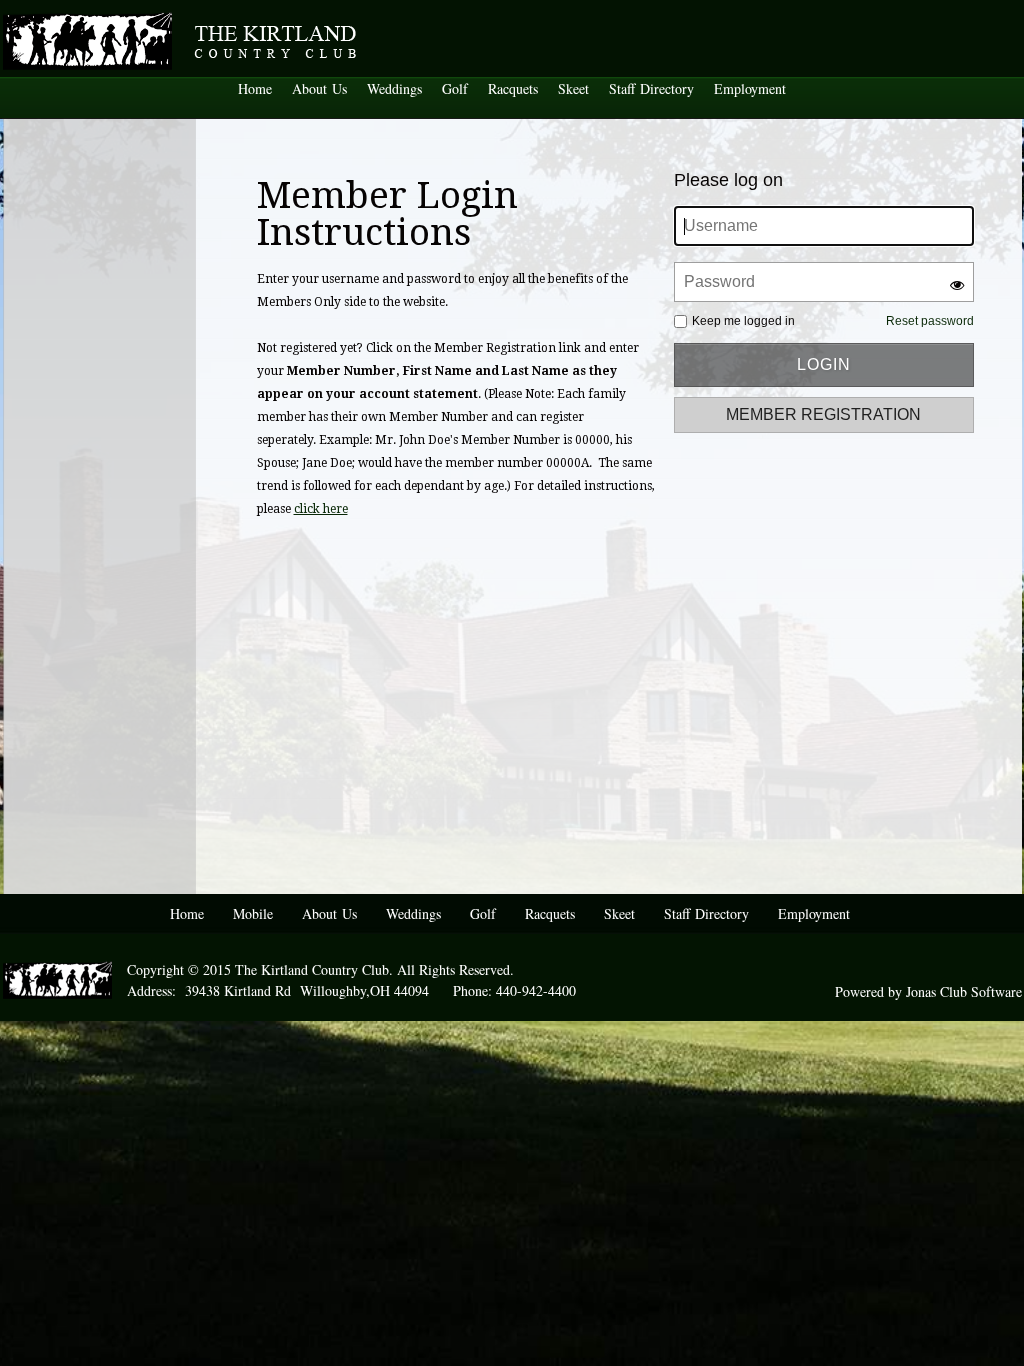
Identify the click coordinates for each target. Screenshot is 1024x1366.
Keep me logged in (743, 321)
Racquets (513, 88)
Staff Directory (651, 88)
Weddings (394, 88)
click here (321, 509)
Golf (455, 88)
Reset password (930, 321)
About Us (319, 88)
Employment (750, 88)
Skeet (573, 88)
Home (255, 88)
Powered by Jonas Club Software (928, 991)
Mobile (253, 913)
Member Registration (823, 414)
